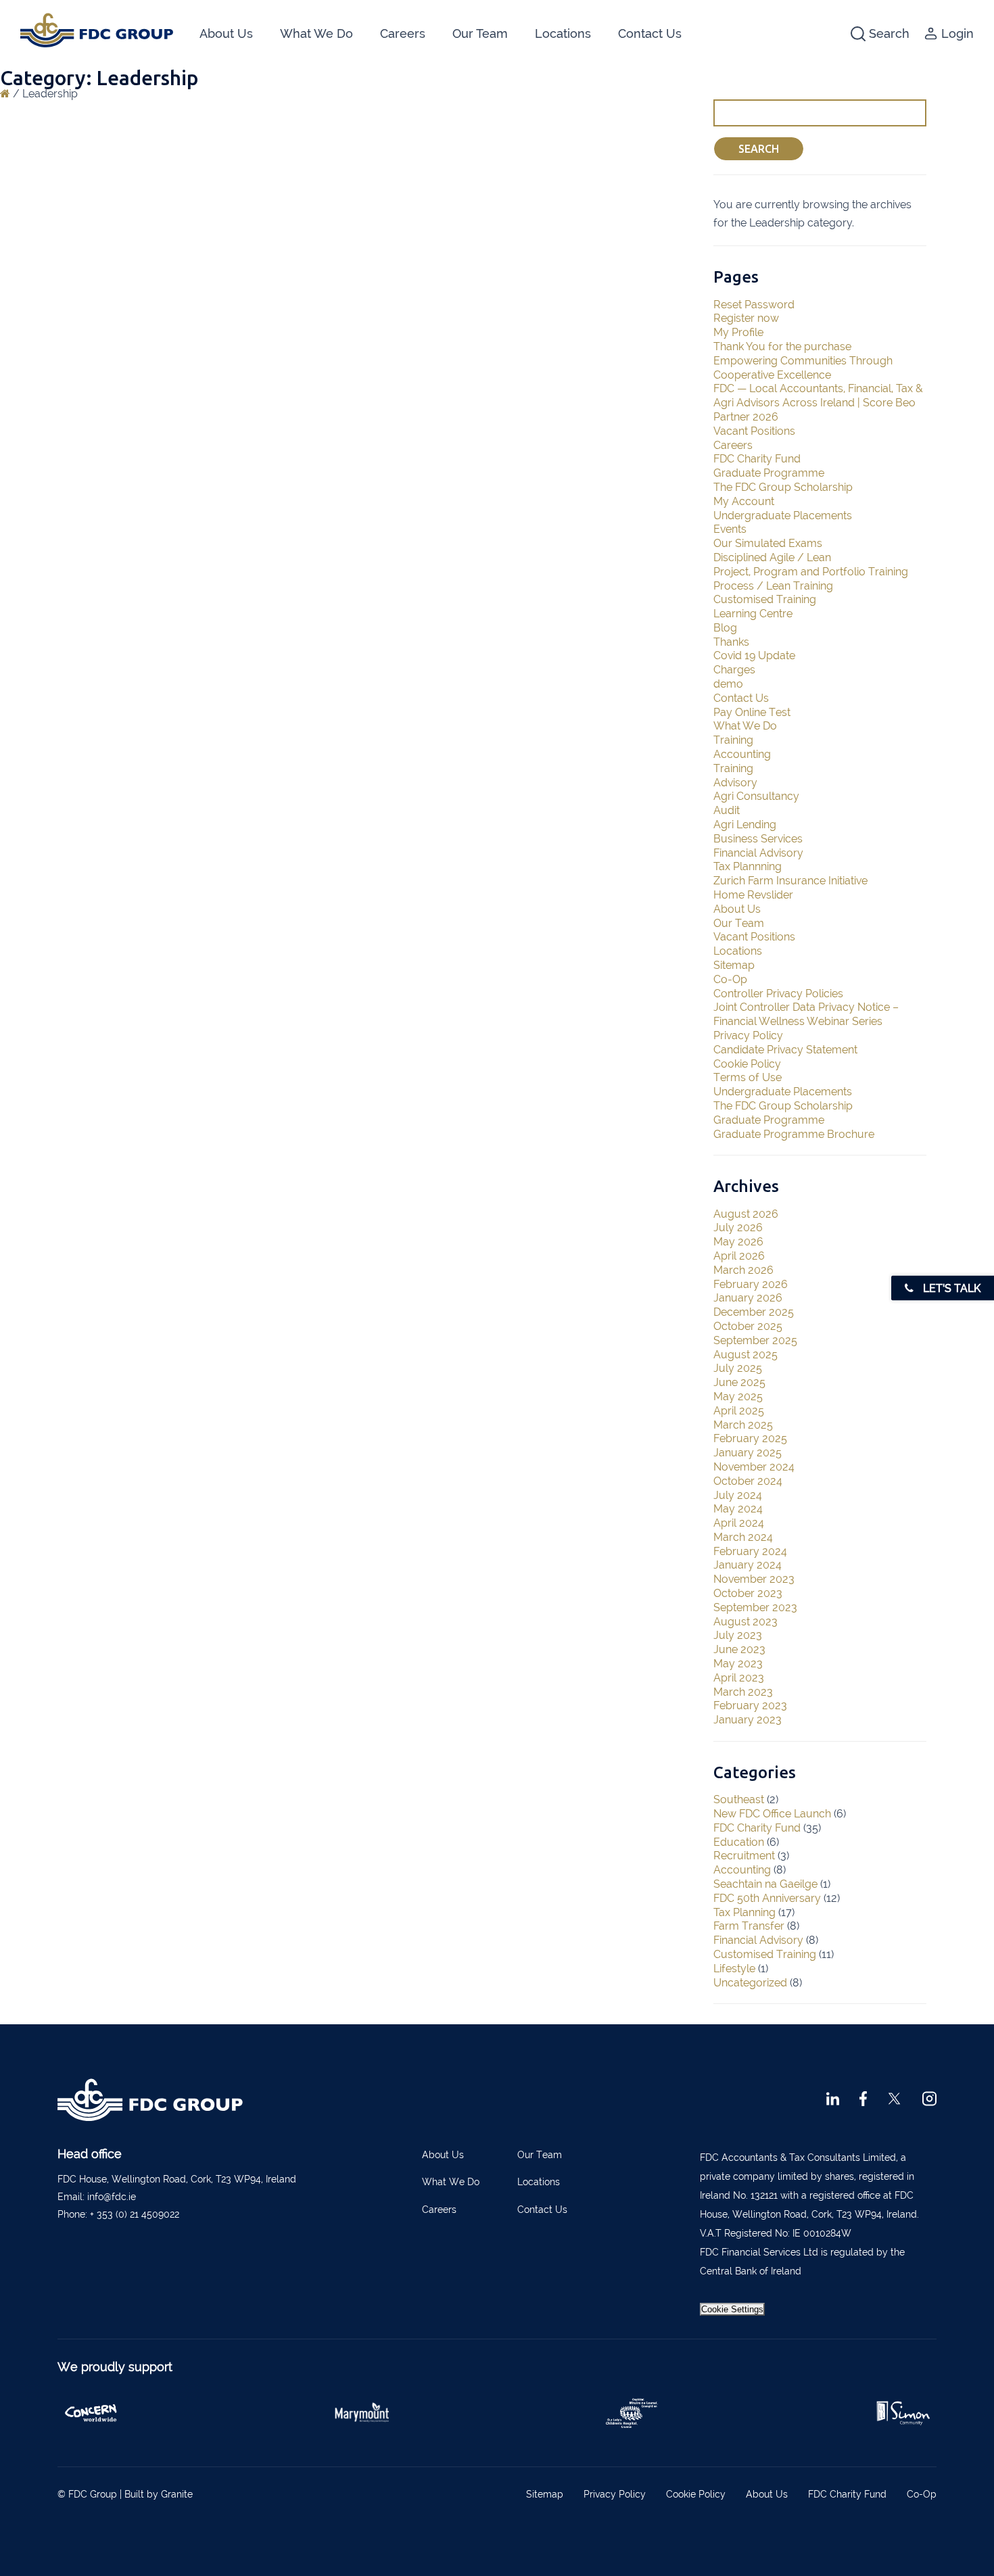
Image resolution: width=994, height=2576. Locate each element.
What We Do (316, 33)
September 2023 (755, 1607)
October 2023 (748, 1593)
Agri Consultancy (756, 796)
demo (728, 684)
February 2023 (750, 1706)
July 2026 (738, 1227)
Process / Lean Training (773, 586)
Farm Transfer (749, 1926)
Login (957, 33)
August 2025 (745, 1355)
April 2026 (739, 1256)
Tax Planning (744, 1912)
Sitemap (734, 965)
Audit (727, 810)
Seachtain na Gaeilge (765, 1884)
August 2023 (745, 1622)
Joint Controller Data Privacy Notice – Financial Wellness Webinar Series (806, 1014)
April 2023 (739, 1678)
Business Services (758, 839)
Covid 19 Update (754, 655)
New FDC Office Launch (772, 1814)
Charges (734, 670)
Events (730, 529)
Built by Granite (159, 2494)
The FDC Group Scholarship (783, 487)
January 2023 (748, 1720)
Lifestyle (734, 1969)
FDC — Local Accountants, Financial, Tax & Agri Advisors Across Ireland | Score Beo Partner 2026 (818, 403)
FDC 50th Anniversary (767, 1898)
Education (739, 1842)
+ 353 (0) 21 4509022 (135, 2214)
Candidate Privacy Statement (785, 1050)
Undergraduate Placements (783, 516)
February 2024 (750, 1551)
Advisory (735, 783)
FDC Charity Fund (757, 459)
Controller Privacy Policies (778, 994)
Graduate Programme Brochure (794, 1134)
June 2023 (739, 1649)
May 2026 (738, 1242)
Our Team (480, 33)
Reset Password (754, 305)
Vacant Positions (754, 431)
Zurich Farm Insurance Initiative (790, 881)
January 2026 (748, 1298)
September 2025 (755, 1340)
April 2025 (739, 1411)
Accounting (742, 754)
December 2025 (754, 1312)
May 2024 (738, 1509)
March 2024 (743, 1537)
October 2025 (748, 1326)
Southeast (739, 1799)
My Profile (738, 332)
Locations (563, 33)
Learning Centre (753, 614)
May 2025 (738, 1397)
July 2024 (738, 1495)
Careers (403, 33)
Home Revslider (753, 895)
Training (733, 740)
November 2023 (754, 1579)
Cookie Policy (747, 1064)
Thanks (731, 642)
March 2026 (743, 1270)
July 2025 (738, 1368)
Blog (725, 628)
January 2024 (748, 1565)
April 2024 (739, 1523)
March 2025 (743, 1425)
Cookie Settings (732, 2309)
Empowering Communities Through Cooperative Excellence (803, 368)
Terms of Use (748, 1077)
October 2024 (748, 1481)
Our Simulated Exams (768, 543)
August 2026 (746, 1214)
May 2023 (738, 1664)
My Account (744, 501)
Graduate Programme (769, 473)
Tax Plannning (748, 866)
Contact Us (650, 33)
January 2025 (748, 1453)
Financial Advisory (758, 853)
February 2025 (750, 1438)
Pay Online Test (752, 712)
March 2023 (743, 1692)
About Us (226, 33)
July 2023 (738, 1635)
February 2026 (751, 1284)
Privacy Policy (748, 1035)
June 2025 (739, 1382)
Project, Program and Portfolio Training (811, 572)
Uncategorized (750, 1983)
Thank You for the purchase (782, 347)
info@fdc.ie (112, 2197)
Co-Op (730, 979)
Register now (746, 318)
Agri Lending (745, 825)
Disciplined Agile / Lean (772, 557)
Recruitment (744, 1856)
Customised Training (765, 599)
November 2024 (754, 1467)
